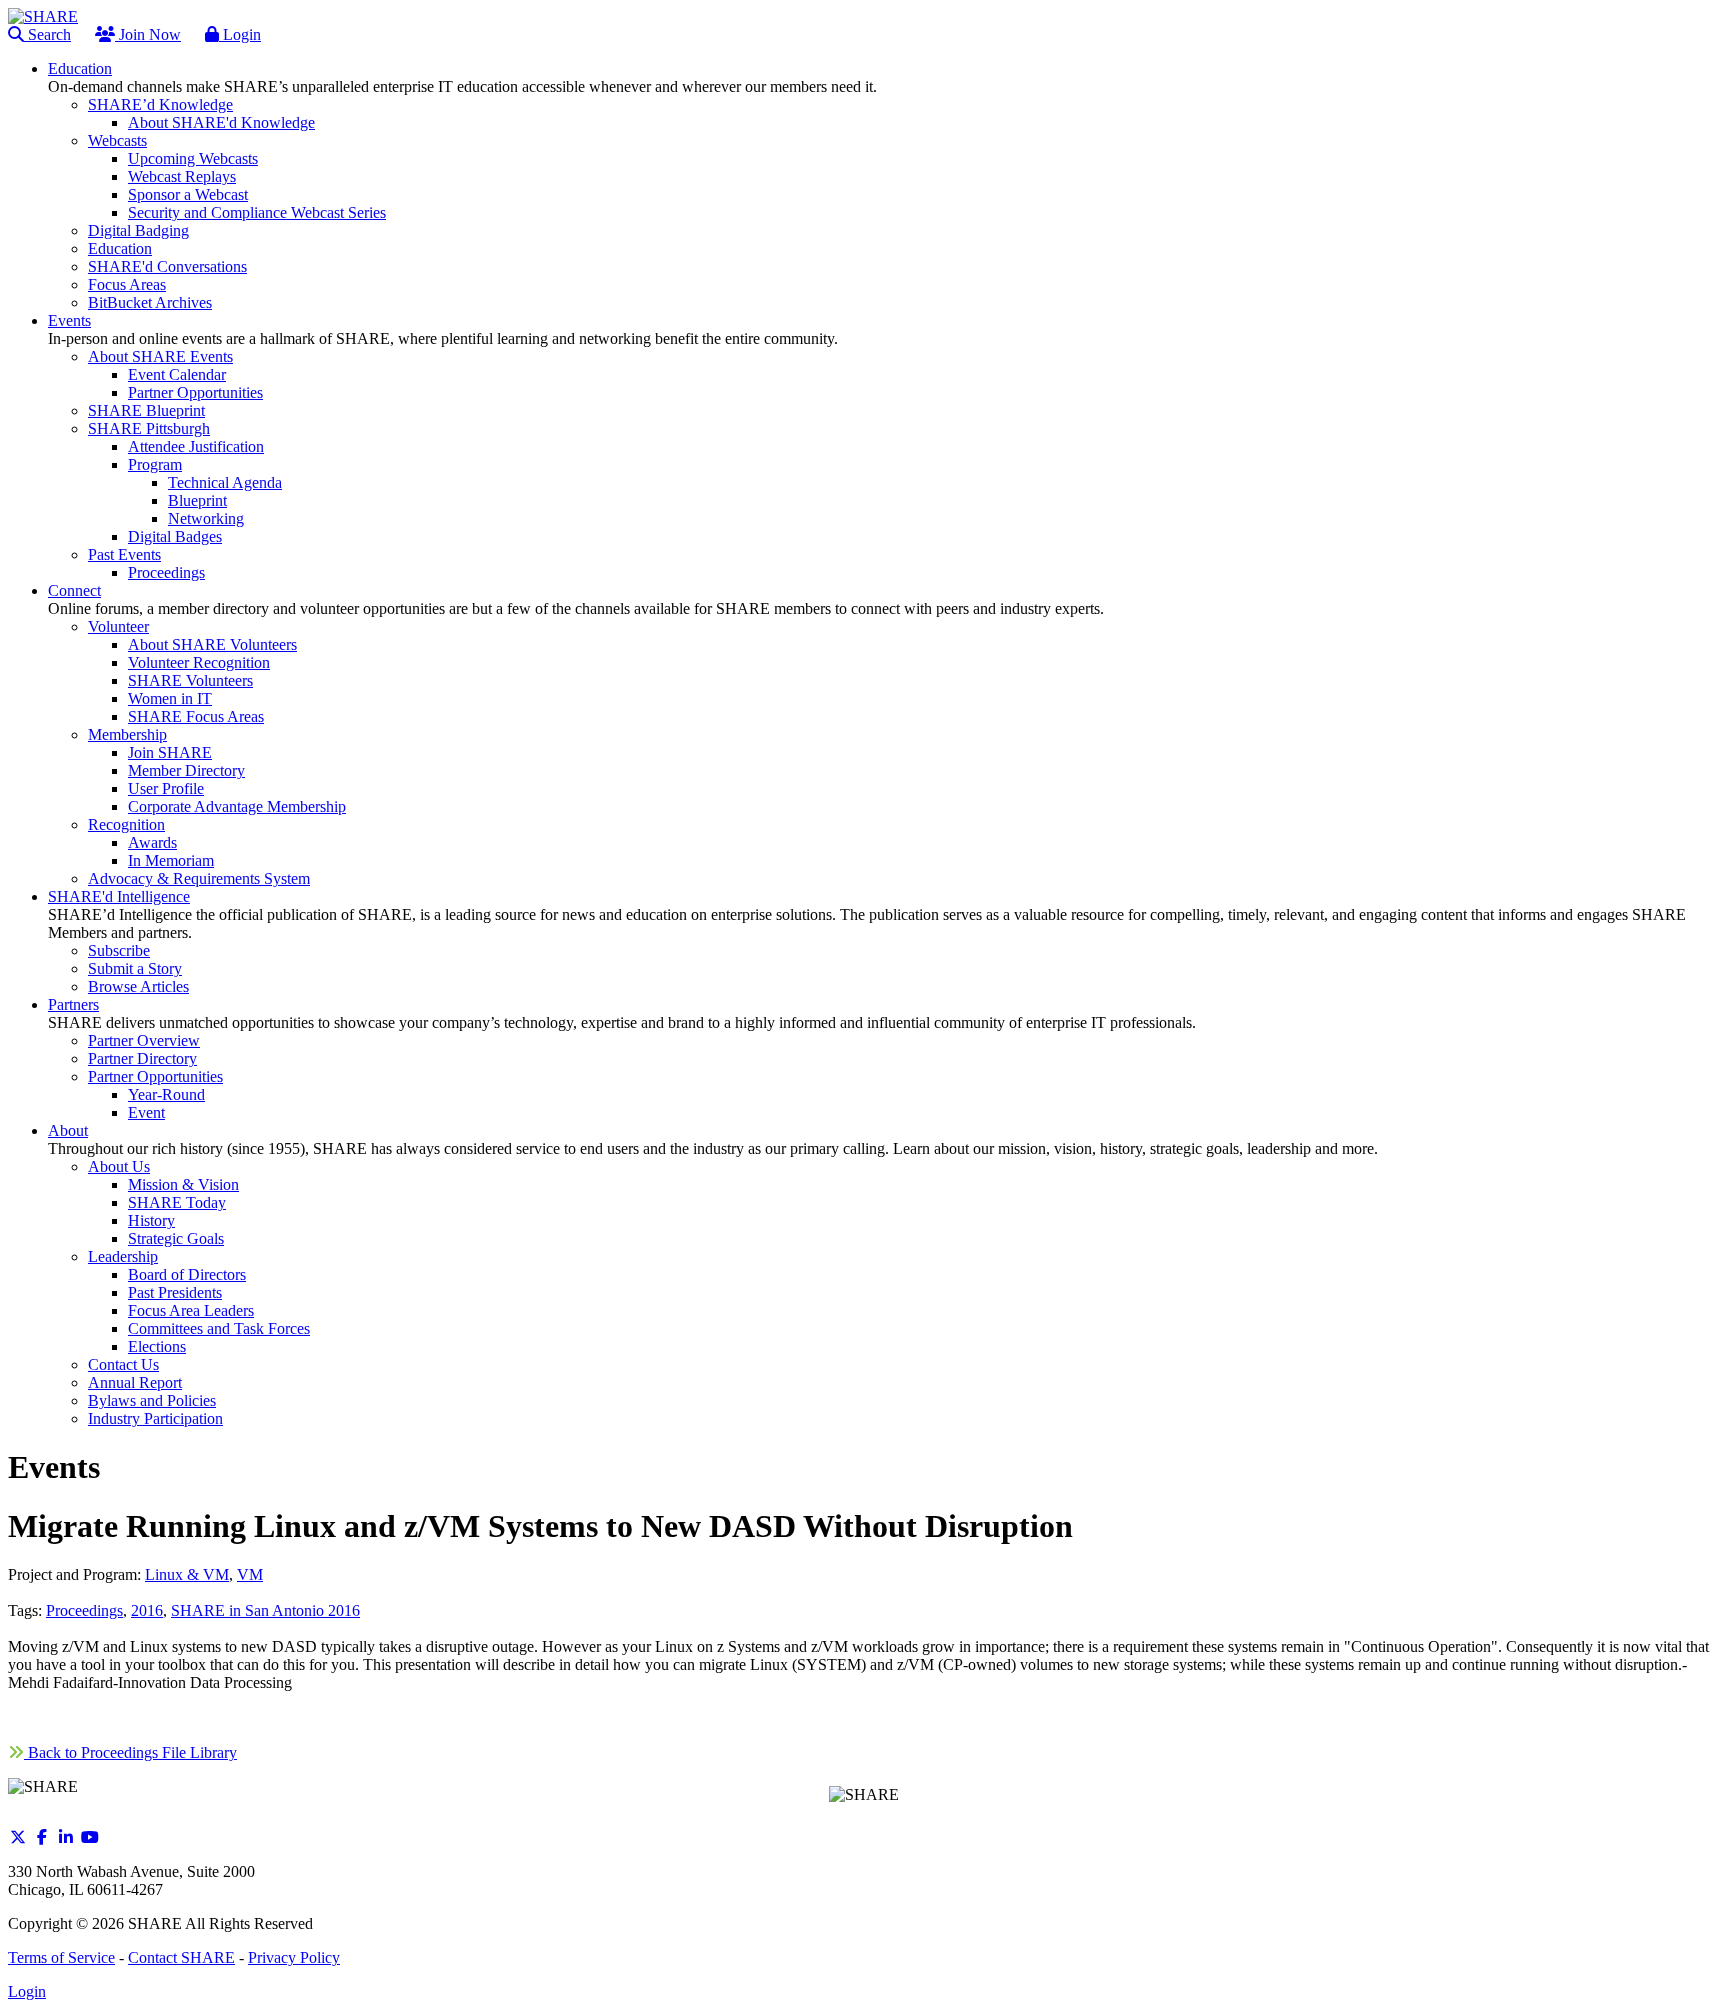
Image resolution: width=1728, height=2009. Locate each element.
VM (250, 1574)
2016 (147, 1610)
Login (240, 34)
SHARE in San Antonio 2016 (265, 1610)
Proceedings (84, 1610)
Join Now (148, 34)
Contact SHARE (181, 1957)
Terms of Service (61, 1957)
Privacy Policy (294, 1957)
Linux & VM (187, 1574)
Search (47, 34)
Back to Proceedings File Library (130, 1752)
